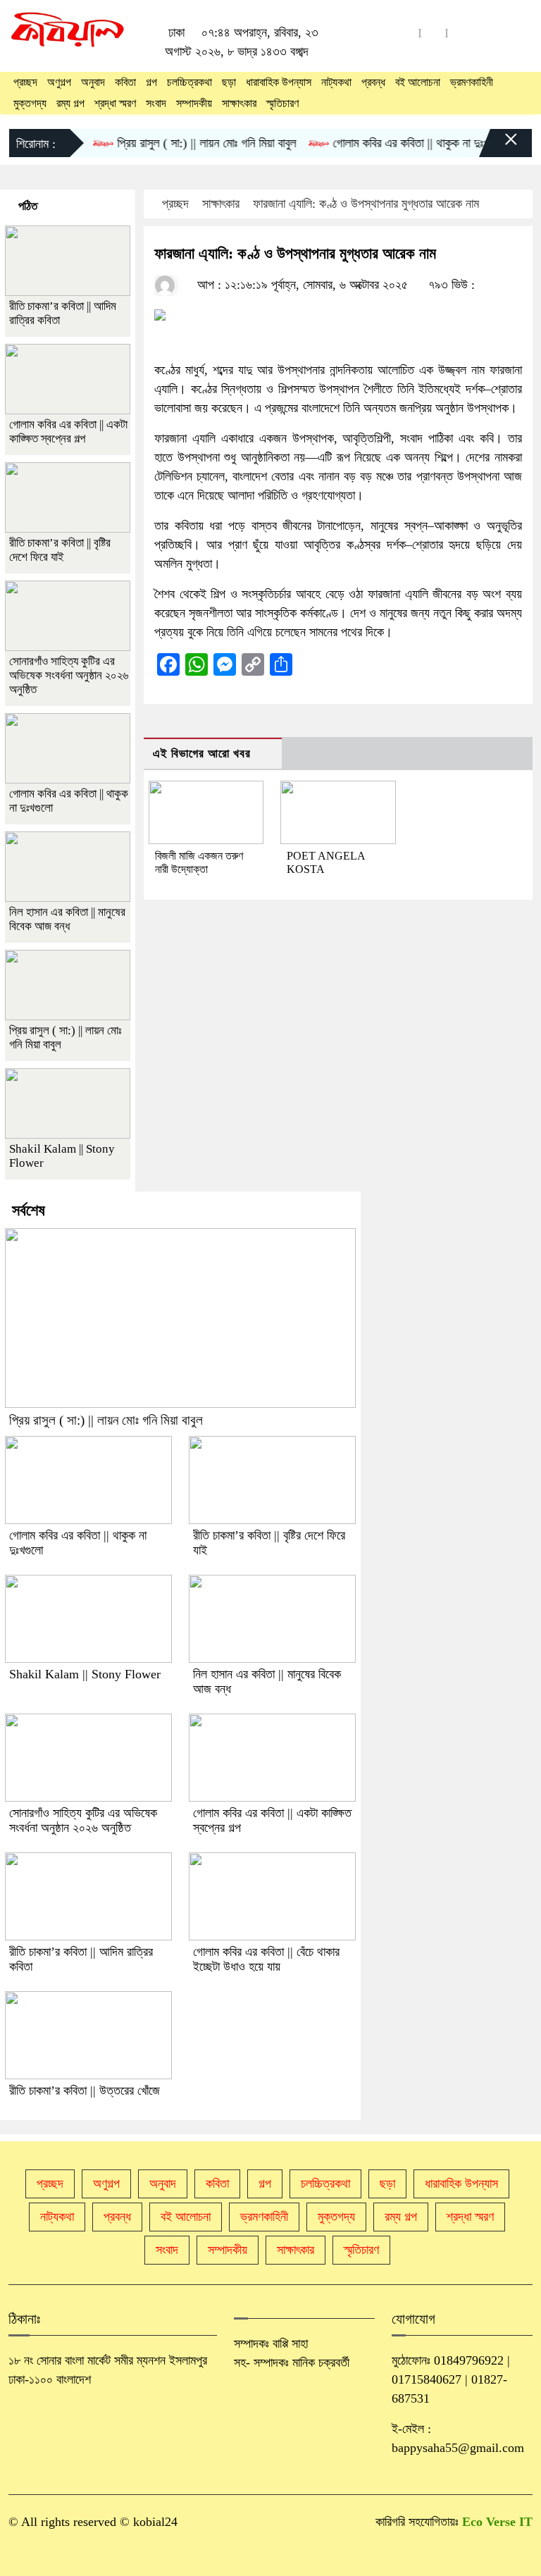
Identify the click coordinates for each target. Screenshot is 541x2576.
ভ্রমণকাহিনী (472, 82)
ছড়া (229, 82)
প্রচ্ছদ (25, 82)
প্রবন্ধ (373, 82)
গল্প (151, 82)
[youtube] (406, 33)
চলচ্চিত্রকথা (189, 82)
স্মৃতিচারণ (282, 103)
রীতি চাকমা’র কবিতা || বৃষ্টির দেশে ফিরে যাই (60, 550)
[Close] (499, 147)
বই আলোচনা (418, 82)
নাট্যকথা (336, 82)
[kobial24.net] (68, 31)
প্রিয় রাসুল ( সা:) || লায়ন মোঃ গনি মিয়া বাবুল (188, 143)
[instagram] (460, 33)
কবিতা (125, 82)
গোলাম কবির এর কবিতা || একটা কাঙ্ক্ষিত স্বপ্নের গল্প (68, 432)
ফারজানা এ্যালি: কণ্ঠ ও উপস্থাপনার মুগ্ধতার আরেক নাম (366, 204)
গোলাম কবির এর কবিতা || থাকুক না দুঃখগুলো (401, 143)
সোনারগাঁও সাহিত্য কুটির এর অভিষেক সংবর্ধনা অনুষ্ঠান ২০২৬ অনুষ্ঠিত (69, 675)
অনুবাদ (93, 82)
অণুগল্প (59, 82)
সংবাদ (156, 103)
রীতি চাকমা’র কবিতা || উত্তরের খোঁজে (85, 2091)
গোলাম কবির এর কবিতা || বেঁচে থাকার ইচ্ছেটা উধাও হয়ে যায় (266, 1959)
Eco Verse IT (497, 2522)
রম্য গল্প (70, 103)
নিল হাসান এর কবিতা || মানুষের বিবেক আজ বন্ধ (67, 919)
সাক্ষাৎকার (239, 103)
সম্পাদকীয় (194, 103)
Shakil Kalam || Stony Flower (85, 1674)
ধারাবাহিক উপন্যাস (279, 82)
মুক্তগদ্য (30, 103)
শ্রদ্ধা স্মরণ (115, 103)
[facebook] (433, 33)
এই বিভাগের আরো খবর (202, 754)
